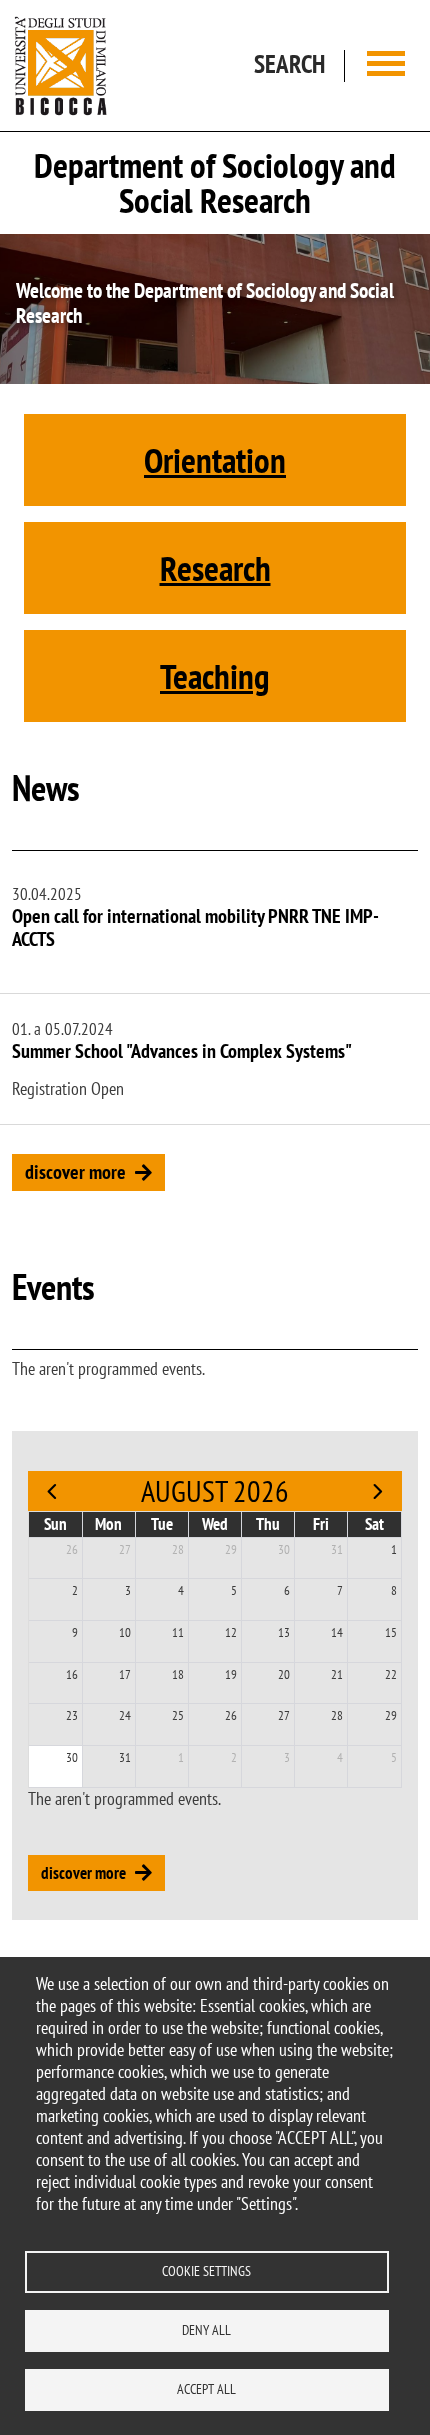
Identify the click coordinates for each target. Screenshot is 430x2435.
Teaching (215, 676)
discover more (75, 1172)
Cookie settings (206, 2271)
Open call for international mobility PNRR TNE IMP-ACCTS (195, 927)
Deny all (206, 2330)
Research (215, 568)
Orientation (215, 460)
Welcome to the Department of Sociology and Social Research (205, 303)
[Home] (61, 65)
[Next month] (378, 1491)
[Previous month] (52, 1491)
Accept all (206, 2389)
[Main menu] (386, 65)
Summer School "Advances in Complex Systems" (182, 1051)
